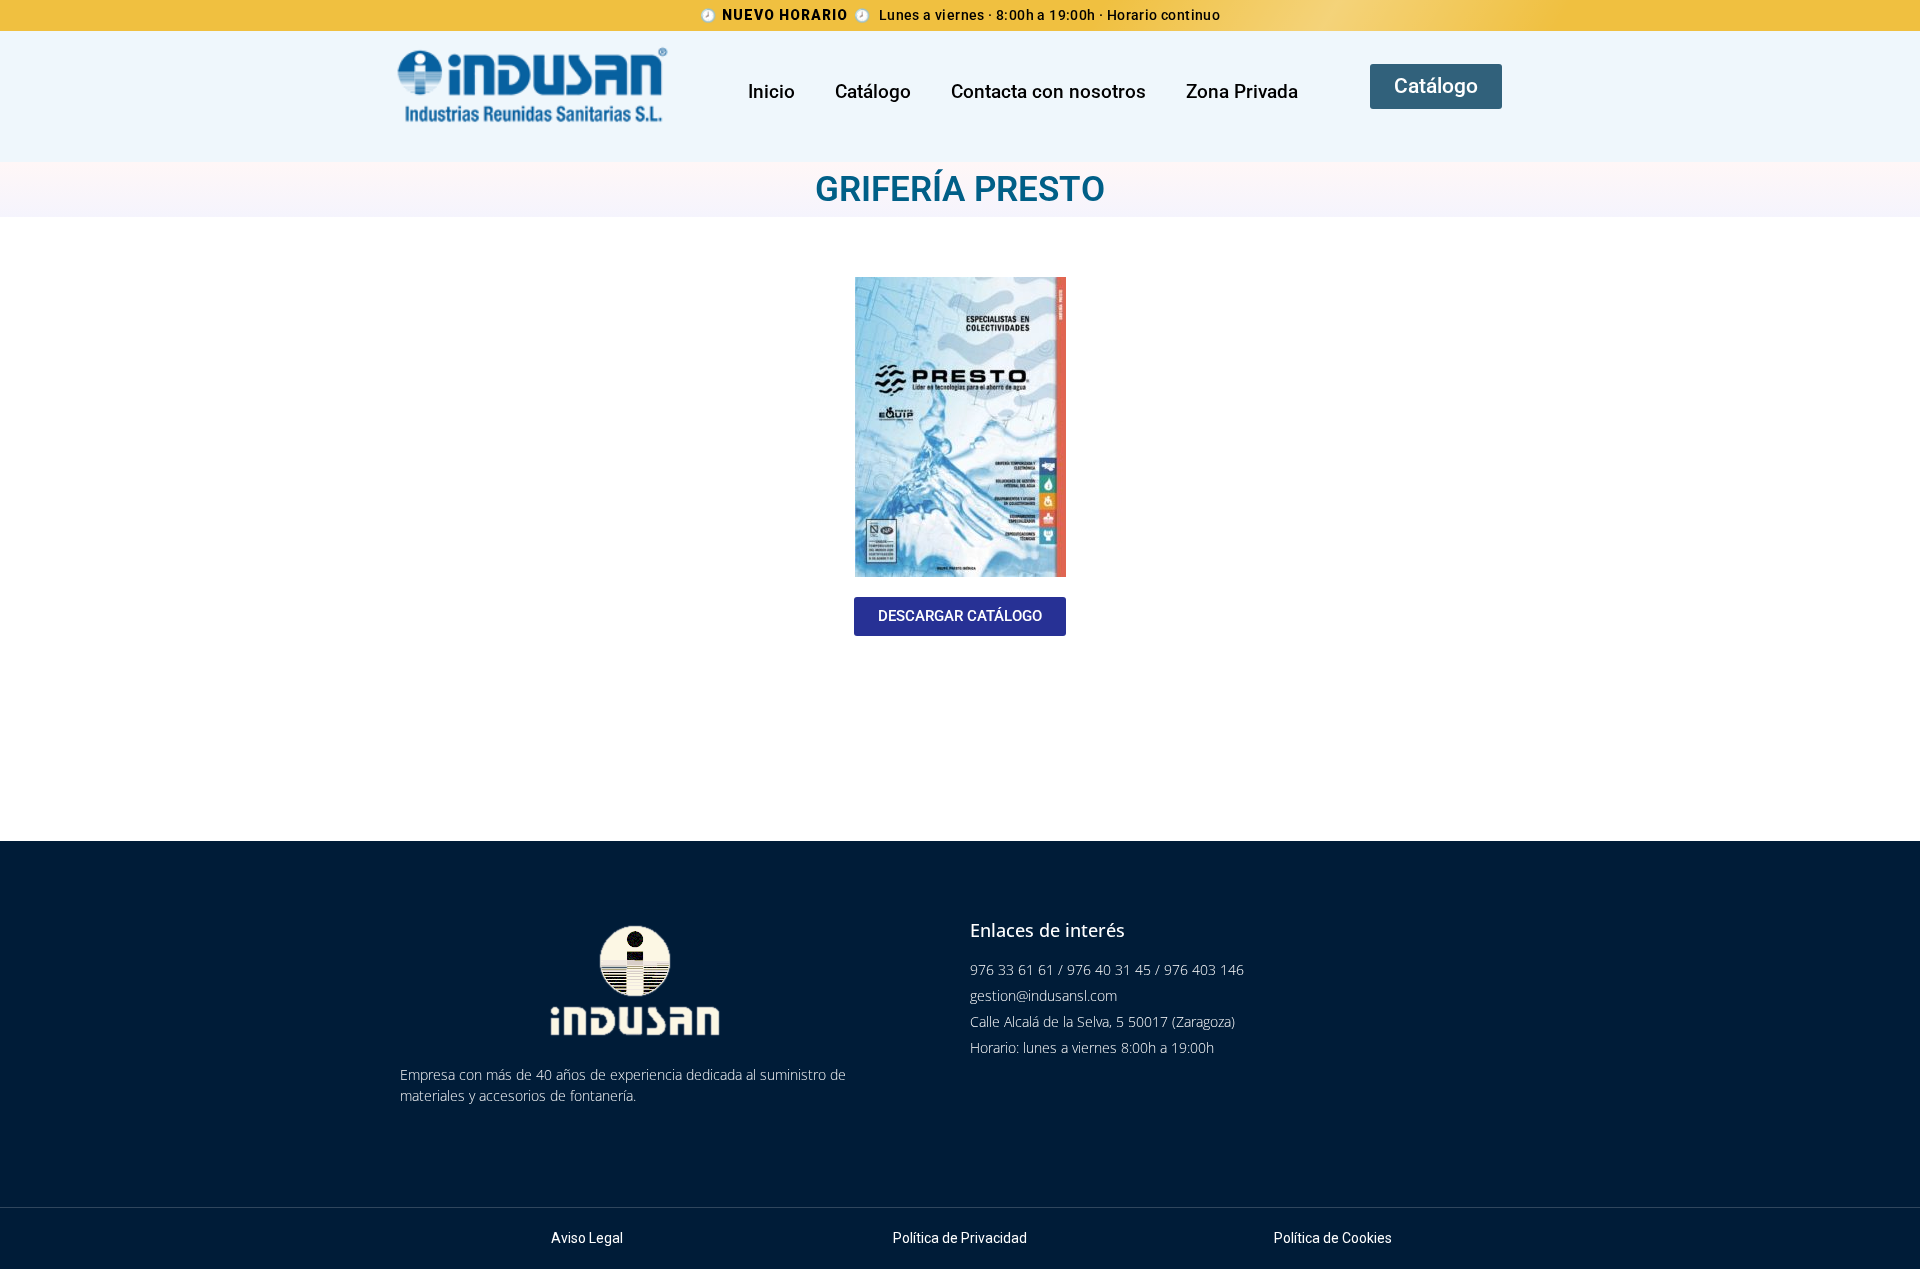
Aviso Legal (587, 1238)
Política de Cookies (1333, 1238)
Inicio (771, 91)
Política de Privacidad (960, 1238)
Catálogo (873, 91)
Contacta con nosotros (1048, 91)
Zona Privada (1242, 91)
